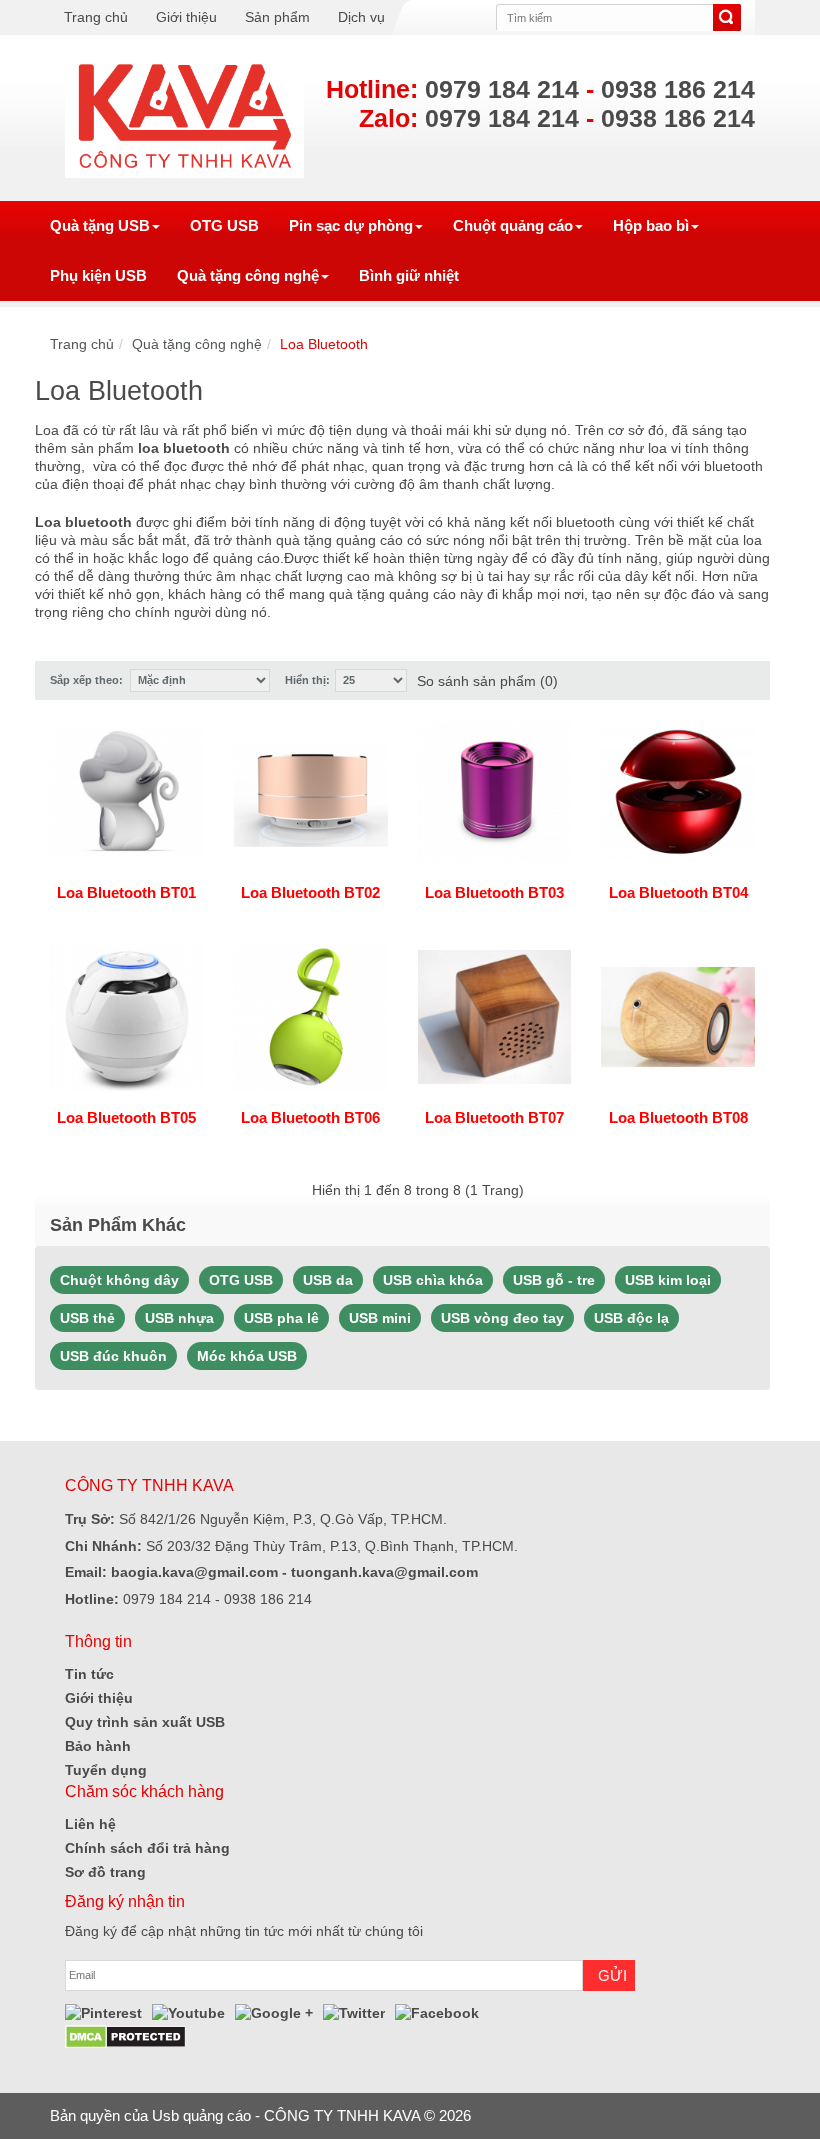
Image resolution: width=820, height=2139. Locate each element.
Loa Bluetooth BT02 (310, 892)
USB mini (380, 1318)
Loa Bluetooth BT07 (494, 1117)
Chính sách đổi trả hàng (147, 1848)
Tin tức (89, 1674)
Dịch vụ (361, 17)
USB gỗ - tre (554, 1280)
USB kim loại (668, 1280)
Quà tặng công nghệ (197, 344)
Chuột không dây (119, 1280)
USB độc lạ (631, 1318)
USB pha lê (281, 1318)
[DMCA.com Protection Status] (125, 2035)
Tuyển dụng (106, 1770)
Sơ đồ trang (105, 1872)
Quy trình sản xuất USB (145, 1722)
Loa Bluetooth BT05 (126, 1117)
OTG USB (241, 1280)
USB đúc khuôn (113, 1356)
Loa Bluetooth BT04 (678, 892)
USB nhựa (179, 1318)
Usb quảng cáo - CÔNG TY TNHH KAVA (286, 2115)
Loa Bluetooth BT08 (678, 1117)
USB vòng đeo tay (502, 1318)
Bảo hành (98, 1746)
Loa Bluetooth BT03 (494, 892)
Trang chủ (96, 17)
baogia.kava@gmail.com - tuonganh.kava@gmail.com (292, 1572)
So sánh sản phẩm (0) (487, 681)
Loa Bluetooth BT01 (126, 892)
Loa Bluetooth (324, 344)
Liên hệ (90, 1824)
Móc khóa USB (247, 1356)
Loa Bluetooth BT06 (310, 1117)
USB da (328, 1280)
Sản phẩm (277, 17)
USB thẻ (87, 1318)
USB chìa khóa (433, 1280)
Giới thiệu (186, 17)
